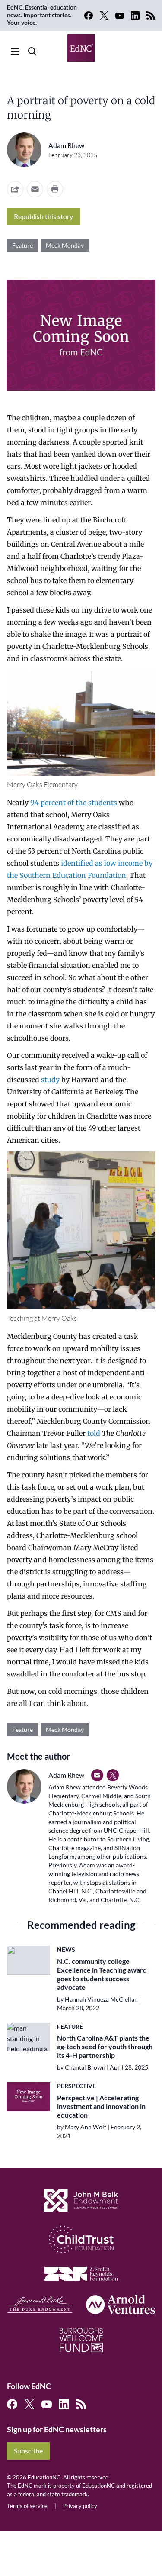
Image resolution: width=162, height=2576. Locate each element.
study (50, 1080)
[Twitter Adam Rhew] (113, 1775)
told (94, 1433)
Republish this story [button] (43, 216)
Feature (22, 245)
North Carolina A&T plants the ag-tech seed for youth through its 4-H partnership (105, 2046)
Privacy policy (80, 2506)
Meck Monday (65, 245)
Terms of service (27, 2506)
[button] (35, 189)
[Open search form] (32, 52)
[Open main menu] (15, 52)
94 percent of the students (74, 803)
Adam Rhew (66, 145)
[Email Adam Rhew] (97, 1775)
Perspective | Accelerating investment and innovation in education (101, 2106)
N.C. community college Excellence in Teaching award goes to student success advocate (102, 1974)
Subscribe (28, 2451)
